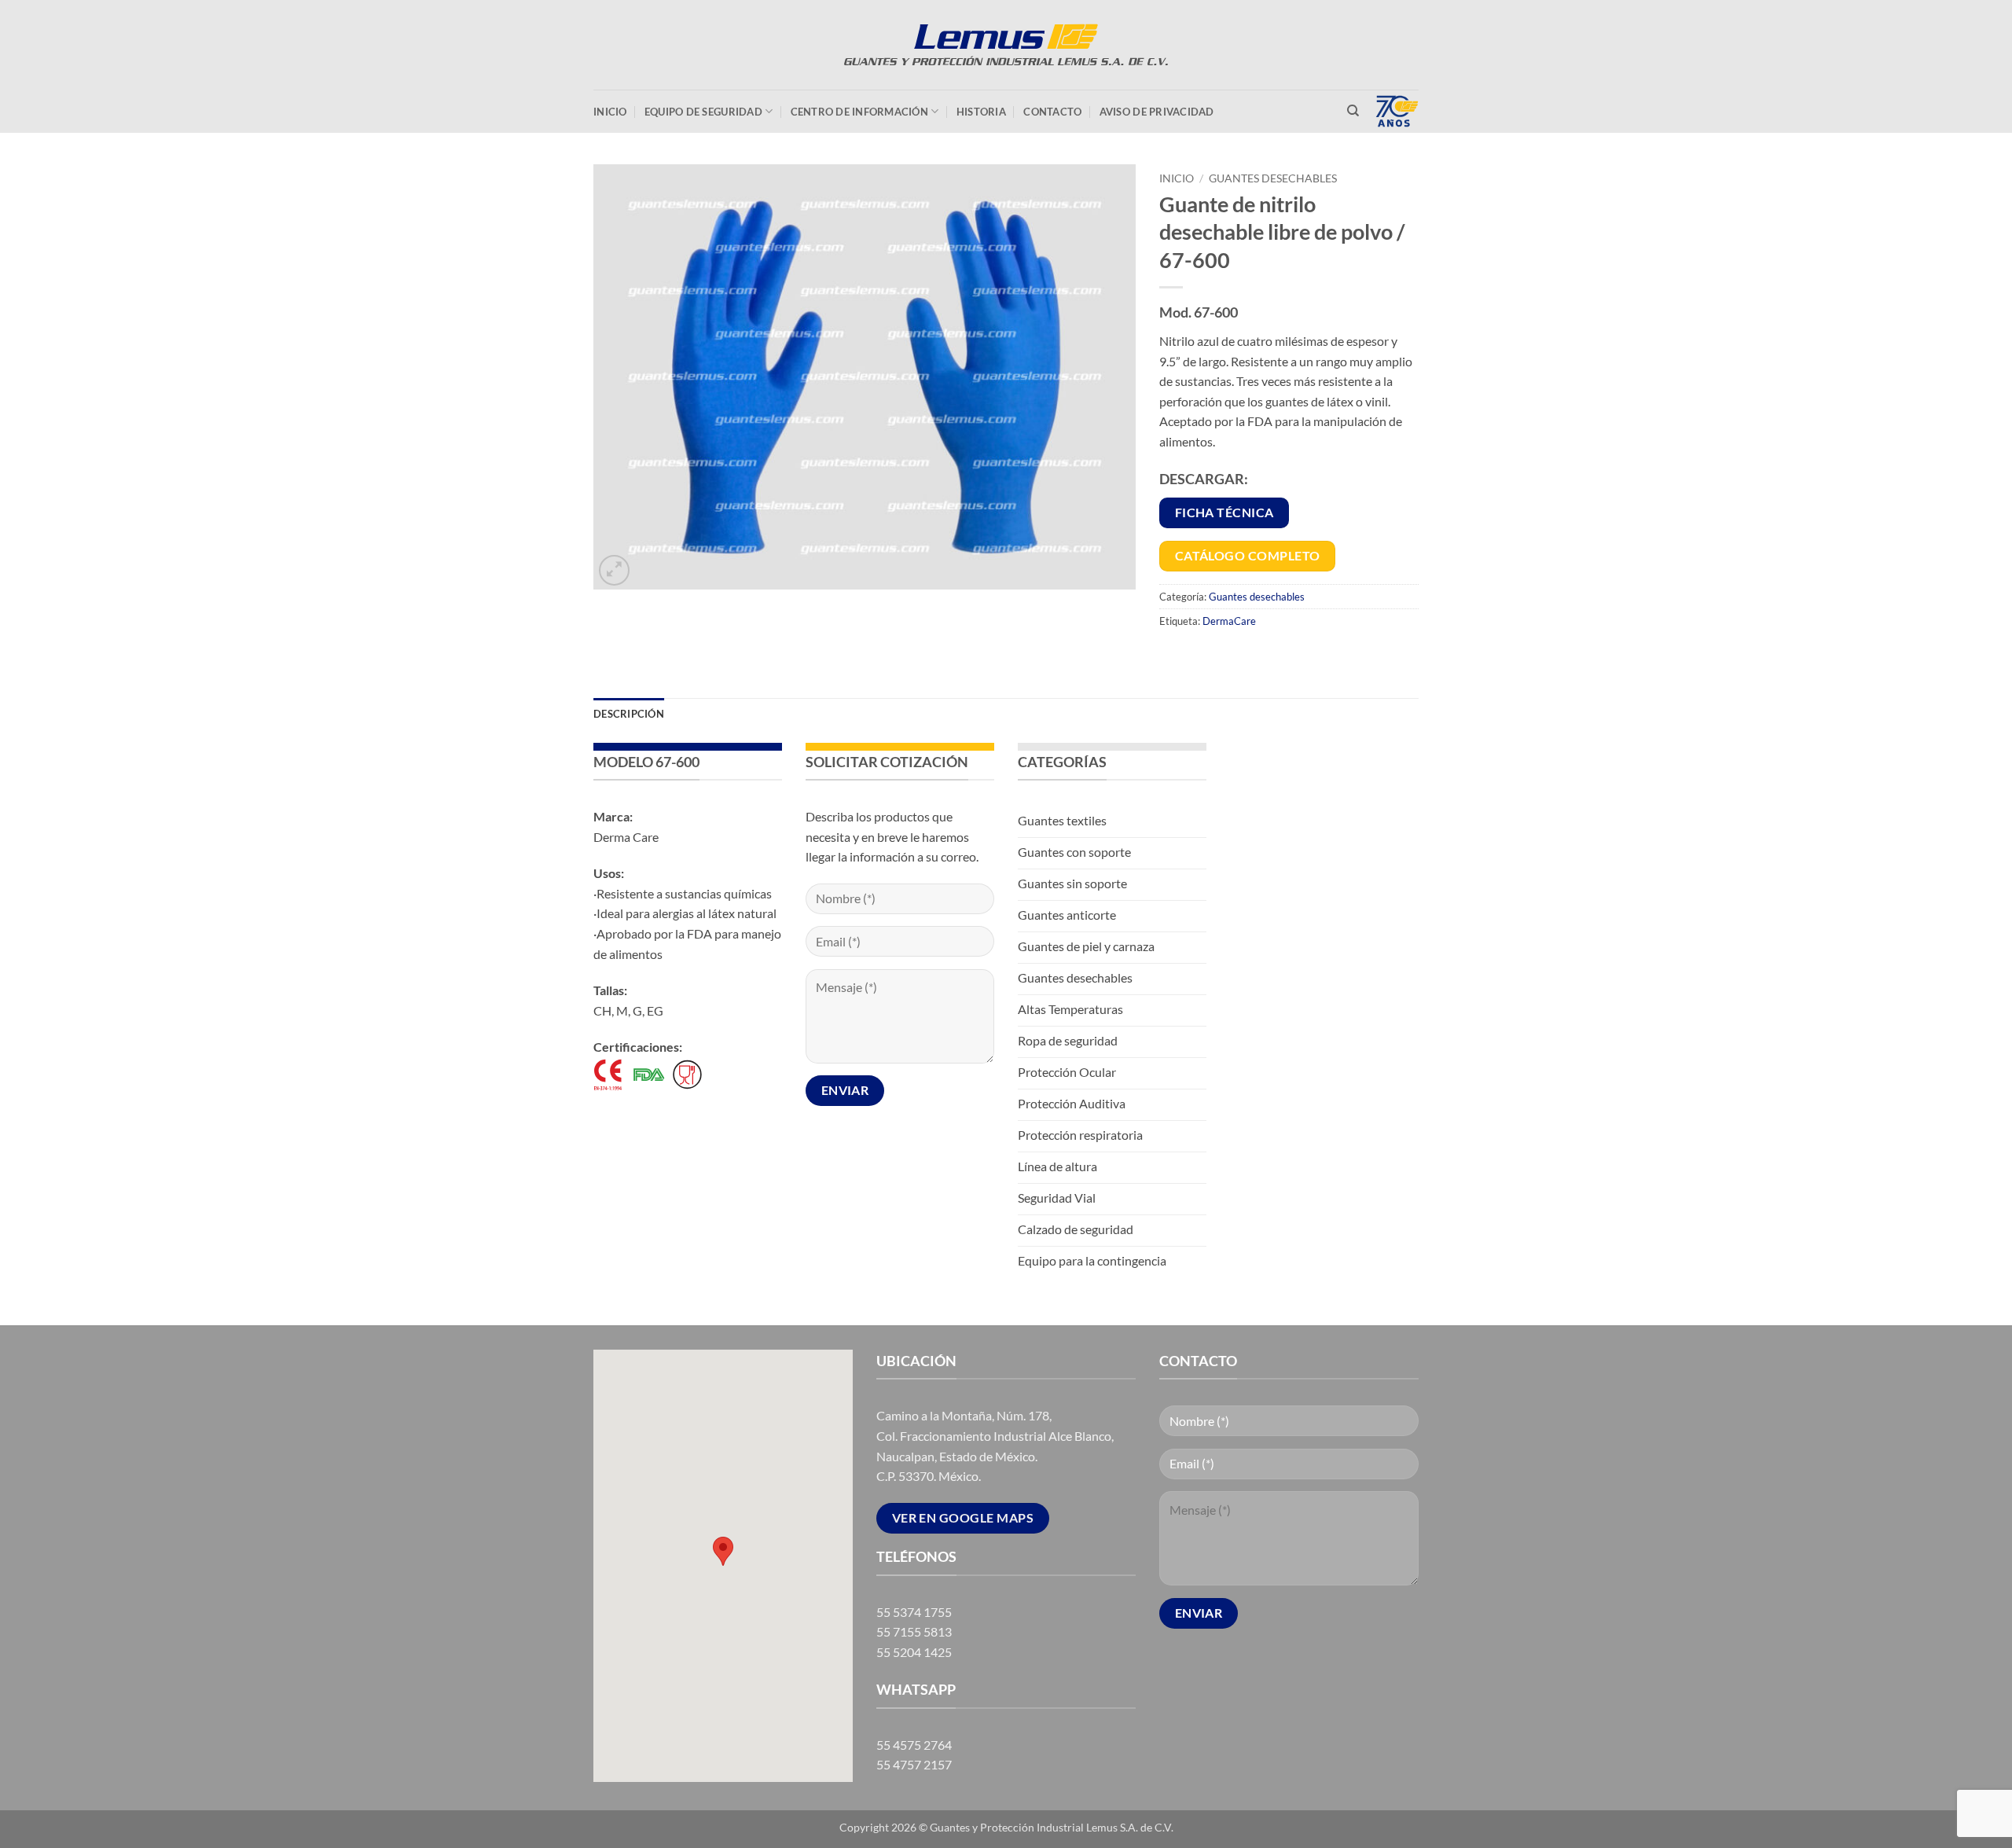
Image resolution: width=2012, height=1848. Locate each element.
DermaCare (1229, 621)
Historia (981, 112)
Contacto (1052, 112)
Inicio (610, 112)
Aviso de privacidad (1157, 112)
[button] (614, 570)
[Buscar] (1353, 111)
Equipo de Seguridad (703, 112)
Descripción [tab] (629, 714)
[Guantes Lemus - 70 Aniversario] (1006, 45)
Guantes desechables (1273, 178)
